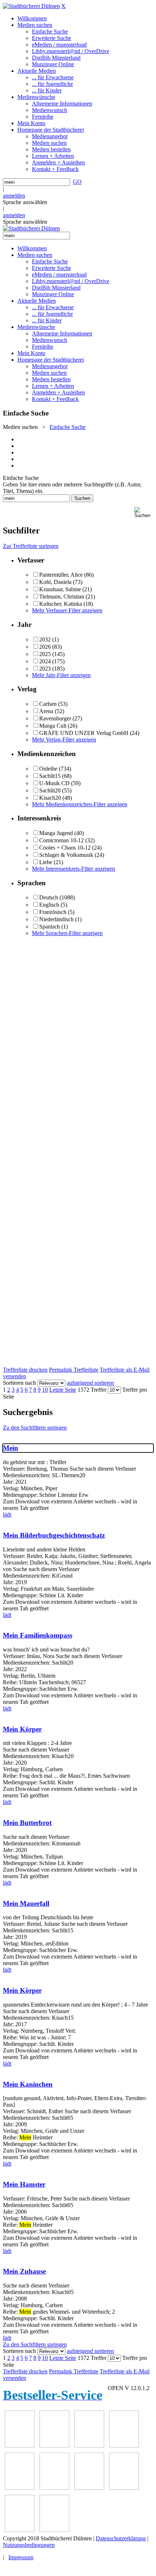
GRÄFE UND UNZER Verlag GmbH (84, 733)
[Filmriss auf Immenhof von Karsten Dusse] (54, 2530)
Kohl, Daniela (55, 582)
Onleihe (48, 769)
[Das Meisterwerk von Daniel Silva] (124, 2446)
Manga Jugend (56, 833)
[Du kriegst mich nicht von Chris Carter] (20, 2488)
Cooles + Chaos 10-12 (65, 848)
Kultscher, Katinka (61, 604)
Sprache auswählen (25, 202)
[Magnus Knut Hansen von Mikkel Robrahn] (20, 2446)
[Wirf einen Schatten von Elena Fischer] (20, 2530)
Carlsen (48, 704)
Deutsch (49, 897)
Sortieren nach (19, 1383)
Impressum (21, 2557)
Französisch (53, 912)
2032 (45, 639)
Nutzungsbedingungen (29, 2545)
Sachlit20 (50, 790)
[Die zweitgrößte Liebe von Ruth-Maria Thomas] (89, 2488)
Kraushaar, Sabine (60, 589)
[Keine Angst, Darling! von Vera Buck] (89, 2446)
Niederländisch (56, 919)
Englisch (49, 905)
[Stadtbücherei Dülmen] (31, 6)
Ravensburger (55, 718)
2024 (45, 661)
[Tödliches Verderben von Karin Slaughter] (124, 2488)
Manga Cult (53, 726)
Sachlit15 (50, 776)
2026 (45, 647)
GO (77, 182)
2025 (45, 654)
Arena (46, 711)
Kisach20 (50, 798)
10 (45, 1390)
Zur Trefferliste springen (31, 546)
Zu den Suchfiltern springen (35, 1428)
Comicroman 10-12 (61, 840)
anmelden (14, 196)
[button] (144, 512)
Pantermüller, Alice (61, 575)
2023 (45, 669)
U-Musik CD (54, 783)
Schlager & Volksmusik (66, 855)
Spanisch (50, 927)
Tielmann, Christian (62, 597)
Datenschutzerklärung (121, 2538)
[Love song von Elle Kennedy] (54, 2446)
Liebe (46, 862)
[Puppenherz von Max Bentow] (54, 2488)
